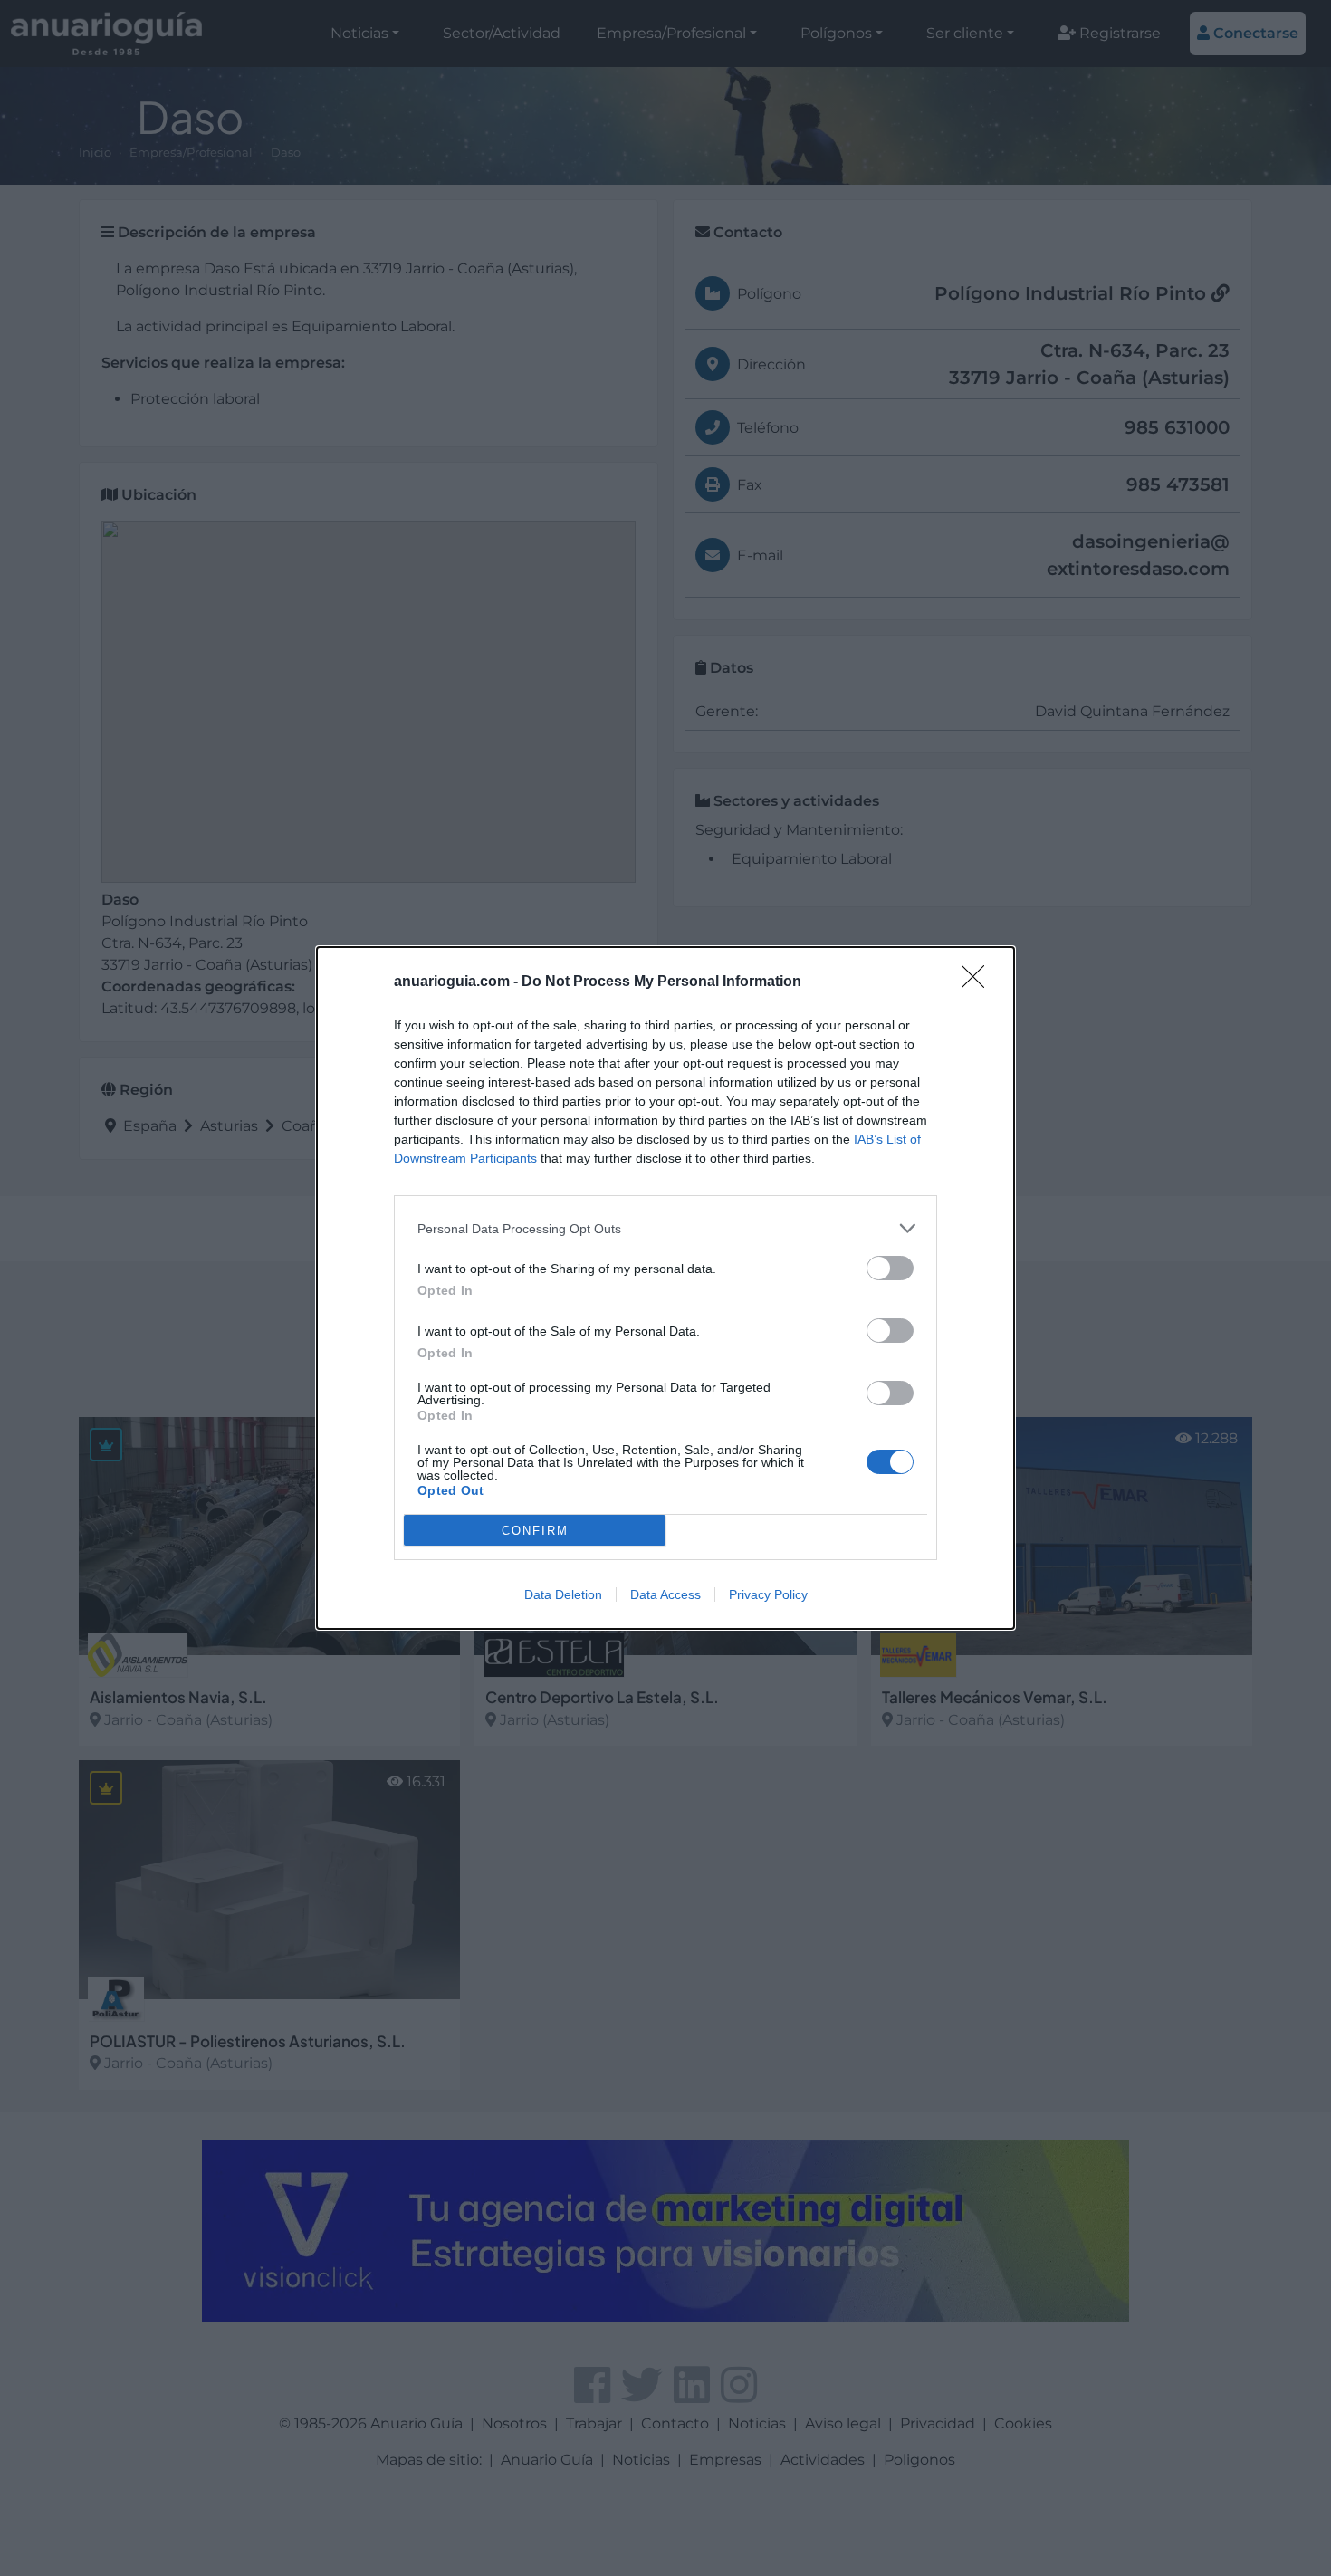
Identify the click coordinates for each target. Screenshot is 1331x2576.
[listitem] (665, 1228)
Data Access (665, 1594)
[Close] (979, 982)
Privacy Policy (768, 1594)
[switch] (890, 1268)
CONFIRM (535, 1531)
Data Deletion (563, 1594)
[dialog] (665, 1288)
